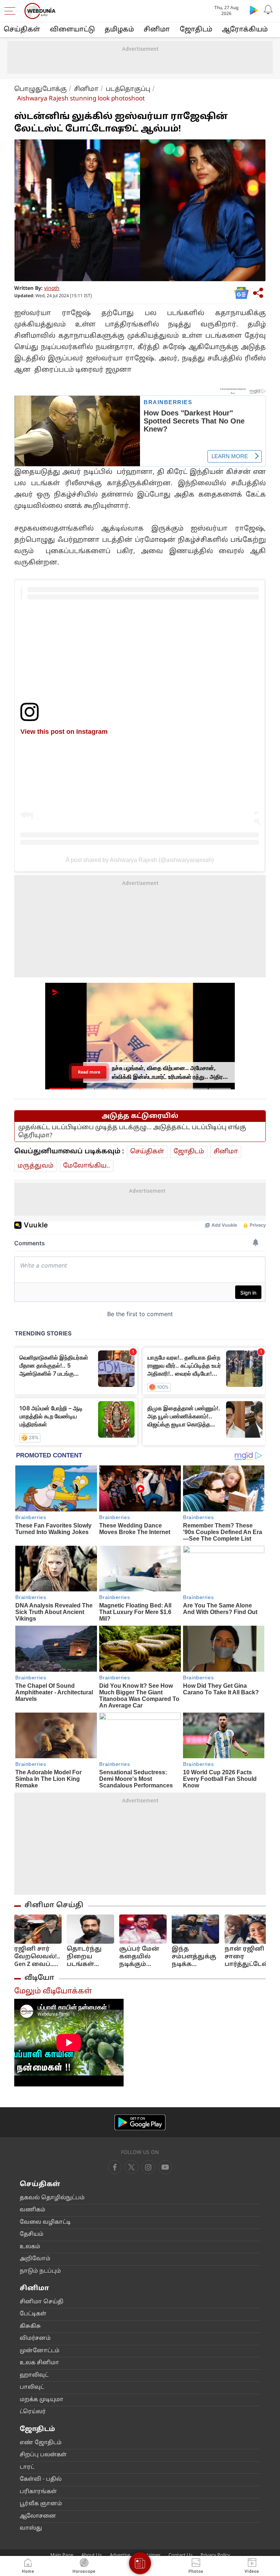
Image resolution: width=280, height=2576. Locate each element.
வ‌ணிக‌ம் (32, 2210)
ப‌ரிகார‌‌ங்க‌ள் (38, 2492)
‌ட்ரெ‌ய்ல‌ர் (33, 2412)
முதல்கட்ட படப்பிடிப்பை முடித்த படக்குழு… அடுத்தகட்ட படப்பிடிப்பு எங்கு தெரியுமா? (132, 1132)
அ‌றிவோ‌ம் (35, 2259)
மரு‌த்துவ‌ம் (36, 1166)
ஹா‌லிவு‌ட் (34, 2375)
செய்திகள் (22, 30)
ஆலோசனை (38, 2516)
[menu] (12, 11)
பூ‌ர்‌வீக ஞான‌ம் (41, 2504)
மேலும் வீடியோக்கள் (53, 1992)
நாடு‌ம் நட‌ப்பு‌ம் (40, 2271)
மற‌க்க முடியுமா (42, 2400)
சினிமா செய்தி (54, 1905)
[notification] (268, 10)
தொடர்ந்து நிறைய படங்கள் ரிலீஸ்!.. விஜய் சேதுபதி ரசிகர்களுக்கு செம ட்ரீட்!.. (90, 1957)
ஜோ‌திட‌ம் (196, 30)
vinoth (52, 289)
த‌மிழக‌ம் (119, 30)
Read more (89, 1072)
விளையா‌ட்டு (72, 30)
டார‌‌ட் (27, 2467)
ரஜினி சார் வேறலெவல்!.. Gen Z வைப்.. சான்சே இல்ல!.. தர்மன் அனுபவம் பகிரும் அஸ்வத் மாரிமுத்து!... (37, 1957)
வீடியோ (39, 1978)
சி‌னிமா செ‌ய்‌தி (42, 2302)
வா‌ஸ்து (31, 2528)
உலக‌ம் (30, 2247)
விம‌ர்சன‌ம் (35, 2339)
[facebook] (115, 2167)
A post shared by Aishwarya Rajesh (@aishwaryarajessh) (140, 860)
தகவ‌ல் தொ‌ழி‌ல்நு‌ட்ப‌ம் (52, 2198)
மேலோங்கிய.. (87, 1166)
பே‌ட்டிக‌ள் (33, 2314)
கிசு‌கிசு (30, 2326)
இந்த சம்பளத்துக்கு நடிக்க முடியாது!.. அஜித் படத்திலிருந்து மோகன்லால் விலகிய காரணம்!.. (196, 1957)
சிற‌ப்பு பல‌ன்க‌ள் (43, 2455)
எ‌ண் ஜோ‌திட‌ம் (41, 2443)
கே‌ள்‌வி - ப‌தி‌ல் (41, 2479)
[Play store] (254, 10)
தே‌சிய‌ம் (32, 2234)
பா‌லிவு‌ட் (32, 2387)
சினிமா (157, 30)
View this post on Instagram (64, 731)
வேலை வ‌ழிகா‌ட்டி (45, 2222)
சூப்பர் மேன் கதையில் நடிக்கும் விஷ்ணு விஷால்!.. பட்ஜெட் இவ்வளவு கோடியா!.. (139, 1957)
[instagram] (165, 2167)
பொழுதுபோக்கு (40, 89)
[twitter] (132, 2167)
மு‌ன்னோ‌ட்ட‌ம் (40, 2351)
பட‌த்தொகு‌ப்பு (128, 89)
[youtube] (148, 2167)
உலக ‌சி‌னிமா (39, 2363)
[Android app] (140, 2122)
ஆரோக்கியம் (245, 30)
